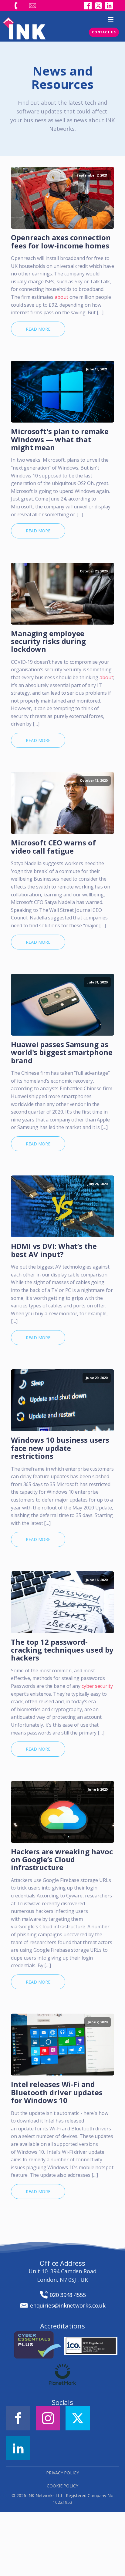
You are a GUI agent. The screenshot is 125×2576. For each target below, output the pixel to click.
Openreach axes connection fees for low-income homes (61, 242)
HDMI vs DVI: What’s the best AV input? (54, 1250)
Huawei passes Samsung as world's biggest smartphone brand (62, 1052)
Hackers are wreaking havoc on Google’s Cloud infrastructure (62, 1860)
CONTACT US (104, 32)
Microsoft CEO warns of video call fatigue (53, 847)
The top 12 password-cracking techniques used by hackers (62, 1650)
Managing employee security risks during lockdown (48, 641)
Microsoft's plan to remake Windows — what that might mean (60, 439)
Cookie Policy (62, 2486)
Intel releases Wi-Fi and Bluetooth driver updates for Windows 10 (57, 2092)
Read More (38, 329)
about (61, 297)
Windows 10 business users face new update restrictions (60, 1448)
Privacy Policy (62, 2473)
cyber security (97, 1686)
